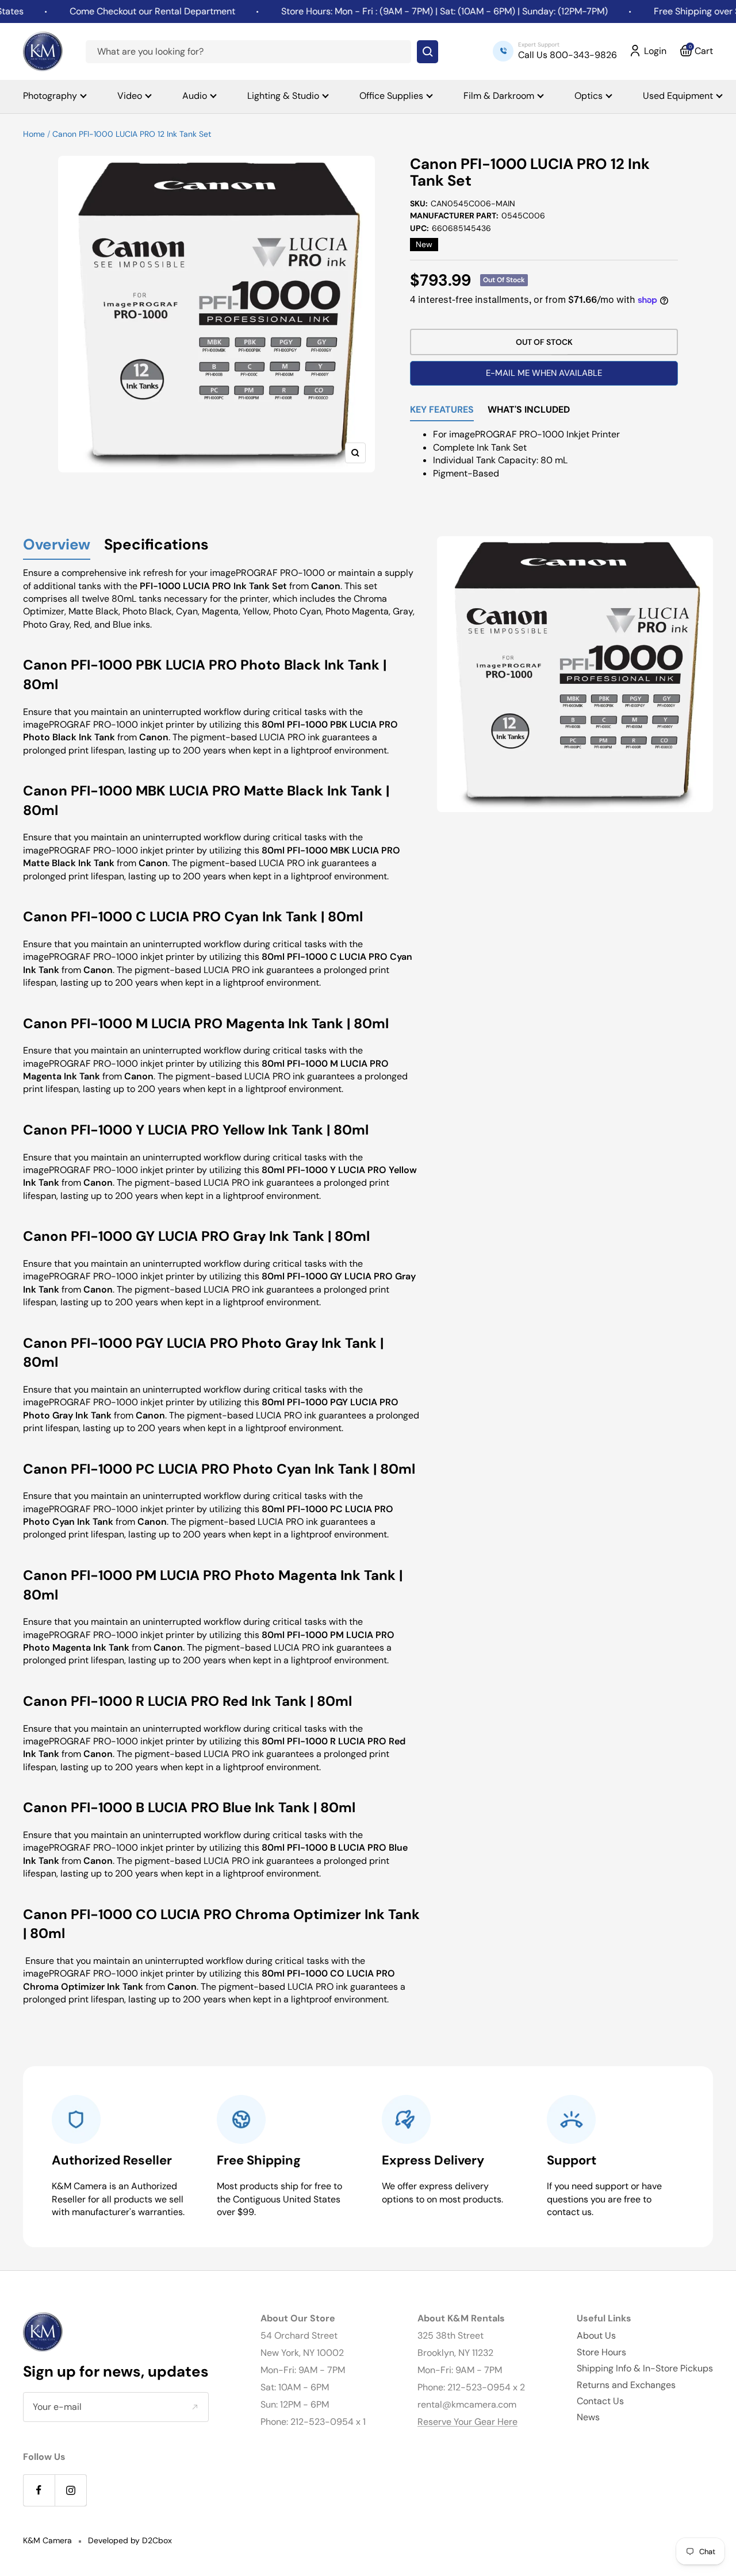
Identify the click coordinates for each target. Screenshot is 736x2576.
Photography (50, 96)
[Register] (195, 2407)
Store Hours (601, 2352)
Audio (195, 96)
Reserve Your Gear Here (467, 2422)
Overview (57, 545)
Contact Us (600, 2401)
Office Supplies (391, 96)
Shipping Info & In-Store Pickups (645, 2368)
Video (130, 96)
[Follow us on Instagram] (70, 2490)
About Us (596, 2335)
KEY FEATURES (442, 410)
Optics (589, 96)
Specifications (156, 545)
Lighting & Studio (283, 96)
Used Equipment (678, 96)
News (588, 2417)
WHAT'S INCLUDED (529, 410)
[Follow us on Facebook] (39, 2490)
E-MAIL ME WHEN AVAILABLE (544, 373)
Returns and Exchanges (626, 2385)
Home (34, 134)
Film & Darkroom (499, 96)
